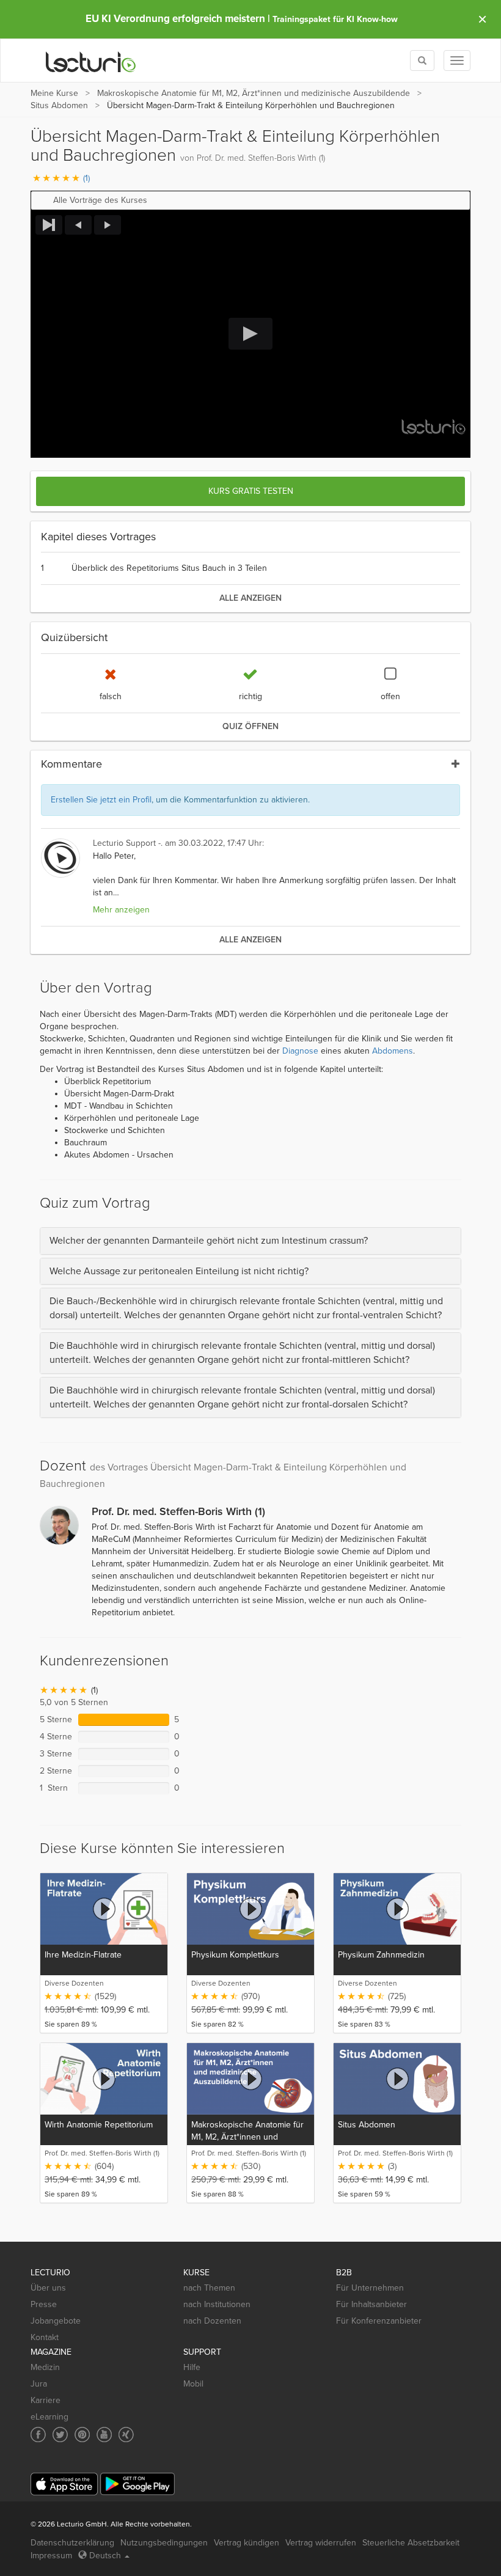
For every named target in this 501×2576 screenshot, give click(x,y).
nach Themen (209, 2288)
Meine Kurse (54, 93)
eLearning (49, 2417)
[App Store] (64, 2484)
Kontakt (45, 2337)
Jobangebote (56, 2321)
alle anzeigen (250, 598)
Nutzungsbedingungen (164, 2543)
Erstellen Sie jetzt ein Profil (101, 800)
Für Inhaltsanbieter (371, 2304)
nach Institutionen (217, 2304)
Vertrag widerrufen (321, 2543)
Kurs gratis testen (251, 491)
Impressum (51, 2556)
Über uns (48, 2288)
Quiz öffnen (250, 726)
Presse (44, 2304)
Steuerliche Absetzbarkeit (411, 2543)
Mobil (193, 2384)
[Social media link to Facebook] (38, 2435)
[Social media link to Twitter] (60, 2435)
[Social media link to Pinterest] (82, 2435)
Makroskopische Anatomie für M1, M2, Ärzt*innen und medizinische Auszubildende (254, 93)
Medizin (45, 2367)
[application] (250, 334)
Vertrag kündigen (247, 2543)
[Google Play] (137, 2484)
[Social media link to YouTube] (104, 2435)
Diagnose (300, 1051)
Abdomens (393, 1051)
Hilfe (192, 2367)
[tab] (250, 1241)
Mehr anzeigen (121, 910)
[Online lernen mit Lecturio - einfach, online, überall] (91, 61)
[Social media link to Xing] (126, 2435)
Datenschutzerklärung (72, 2543)
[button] (250, 200)
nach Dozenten (212, 2321)
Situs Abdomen (60, 105)
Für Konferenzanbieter (379, 2321)
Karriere (46, 2400)
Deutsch (105, 2556)
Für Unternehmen (370, 2288)
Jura (39, 2384)
